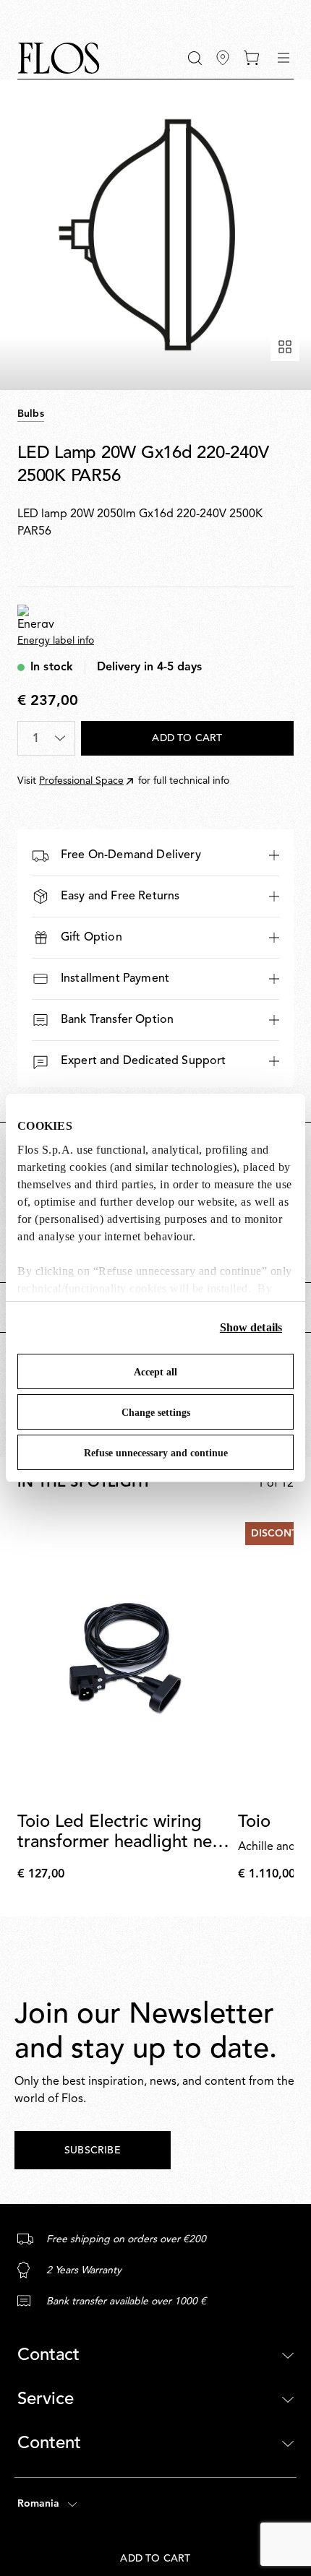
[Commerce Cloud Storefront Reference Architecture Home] (59, 58)
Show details (251, 1327)
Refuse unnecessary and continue (156, 1453)
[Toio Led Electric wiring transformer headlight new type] (125, 1658)
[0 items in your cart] (251, 58)
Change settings (156, 1413)
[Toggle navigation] (284, 58)
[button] (195, 58)
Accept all (155, 1372)
